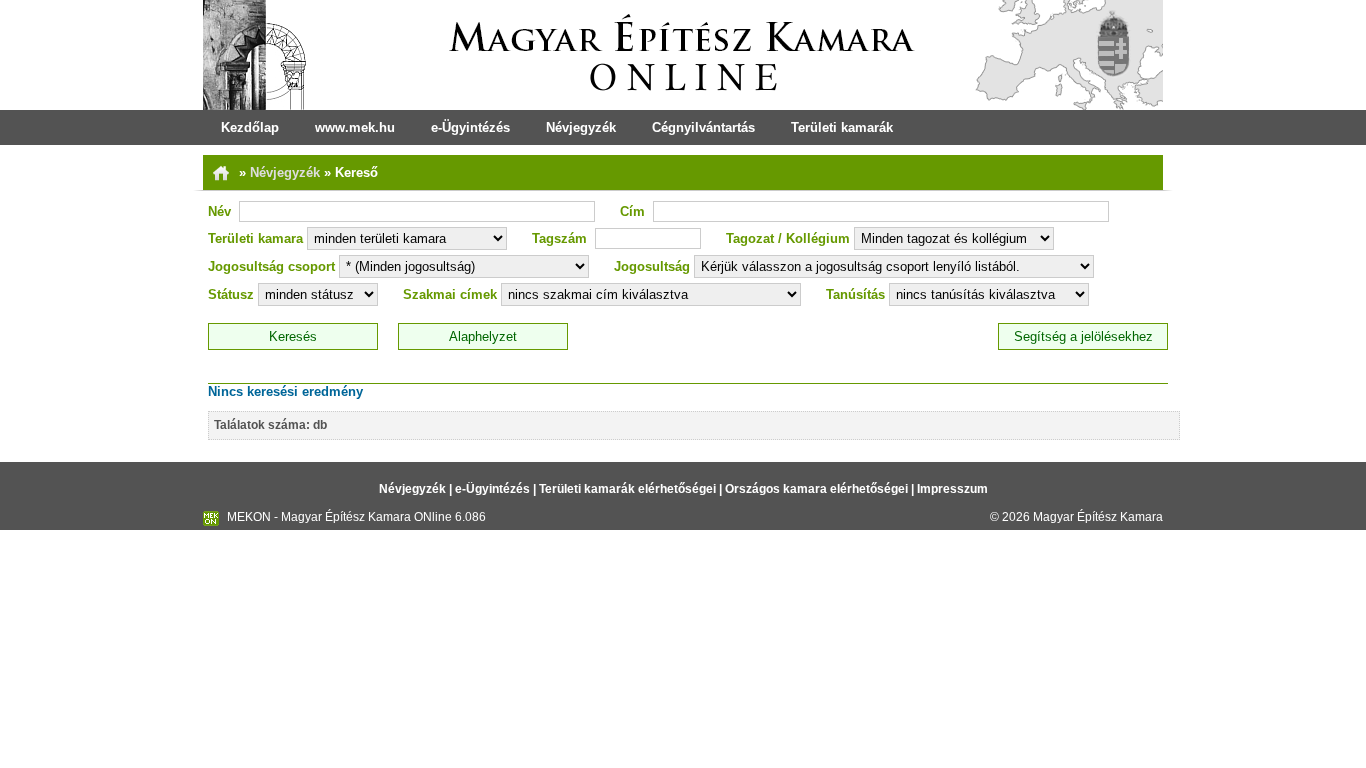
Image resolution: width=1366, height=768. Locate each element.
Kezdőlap (250, 127)
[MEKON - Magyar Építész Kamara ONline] (683, 55)
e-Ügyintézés (470, 127)
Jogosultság (652, 266)
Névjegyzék (581, 127)
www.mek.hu (355, 127)
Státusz (231, 294)
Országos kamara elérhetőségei (816, 489)
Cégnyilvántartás (703, 127)
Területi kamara (255, 238)
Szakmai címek (450, 294)
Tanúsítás (855, 294)
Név (219, 211)
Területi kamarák (842, 127)
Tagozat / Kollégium (788, 238)
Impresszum (952, 489)
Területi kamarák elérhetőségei (627, 489)
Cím (632, 211)
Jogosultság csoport (271, 266)
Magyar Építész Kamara (1098, 517)
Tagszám (559, 238)
